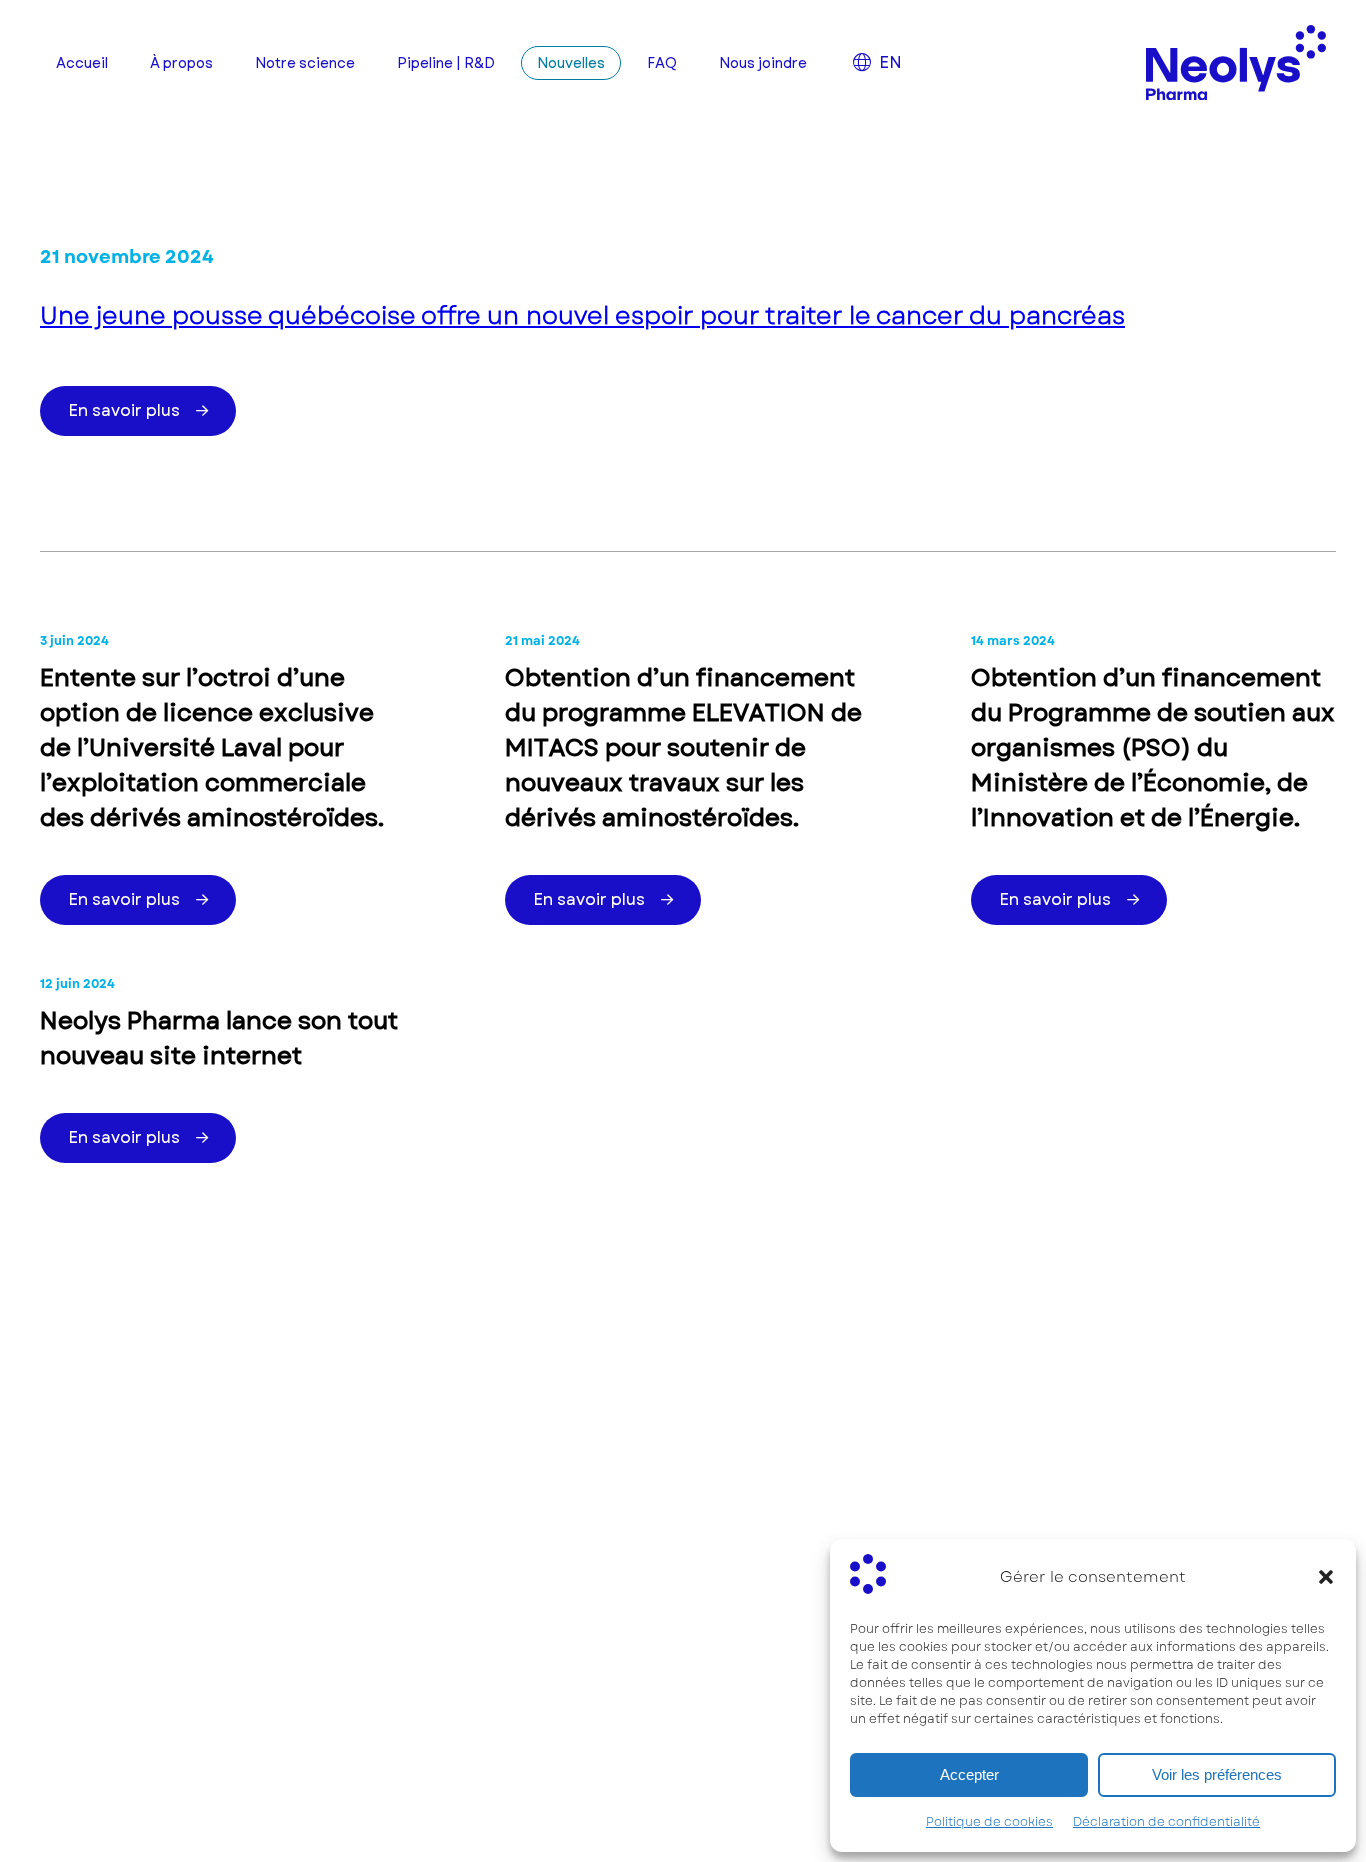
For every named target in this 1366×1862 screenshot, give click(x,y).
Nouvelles (571, 63)
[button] (1326, 1577)
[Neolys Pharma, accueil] (1236, 62)
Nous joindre (763, 63)
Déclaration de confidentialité (1166, 1822)
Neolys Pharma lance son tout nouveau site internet (219, 1038)
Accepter (969, 1774)
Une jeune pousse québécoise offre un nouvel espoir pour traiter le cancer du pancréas (582, 315)
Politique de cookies (989, 1822)
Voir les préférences (1217, 1774)
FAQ (662, 63)
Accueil (82, 63)
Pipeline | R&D (446, 63)
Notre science (305, 63)
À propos (181, 63)
